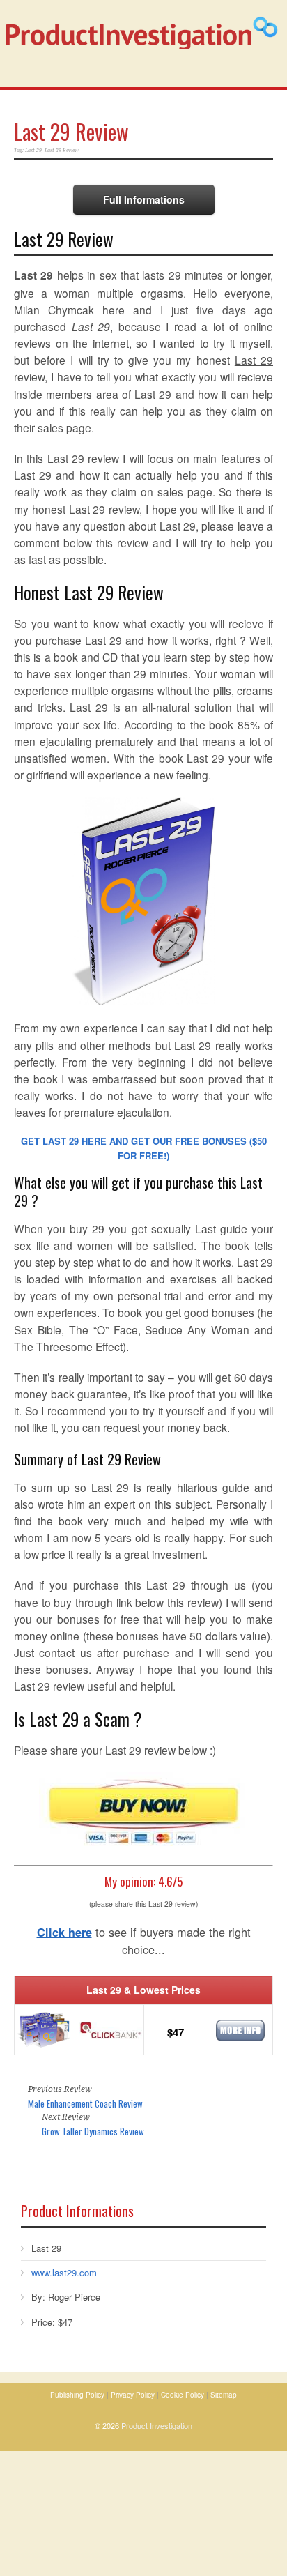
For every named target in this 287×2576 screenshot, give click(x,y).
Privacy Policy (133, 2395)
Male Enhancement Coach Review (85, 2103)
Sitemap (224, 2395)
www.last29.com (64, 2272)
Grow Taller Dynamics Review (93, 2131)
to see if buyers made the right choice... (144, 1941)
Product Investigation (157, 2425)
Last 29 (33, 150)
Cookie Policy (183, 2395)
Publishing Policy (77, 2395)
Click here (64, 1932)
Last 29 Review (71, 131)
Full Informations (144, 199)
